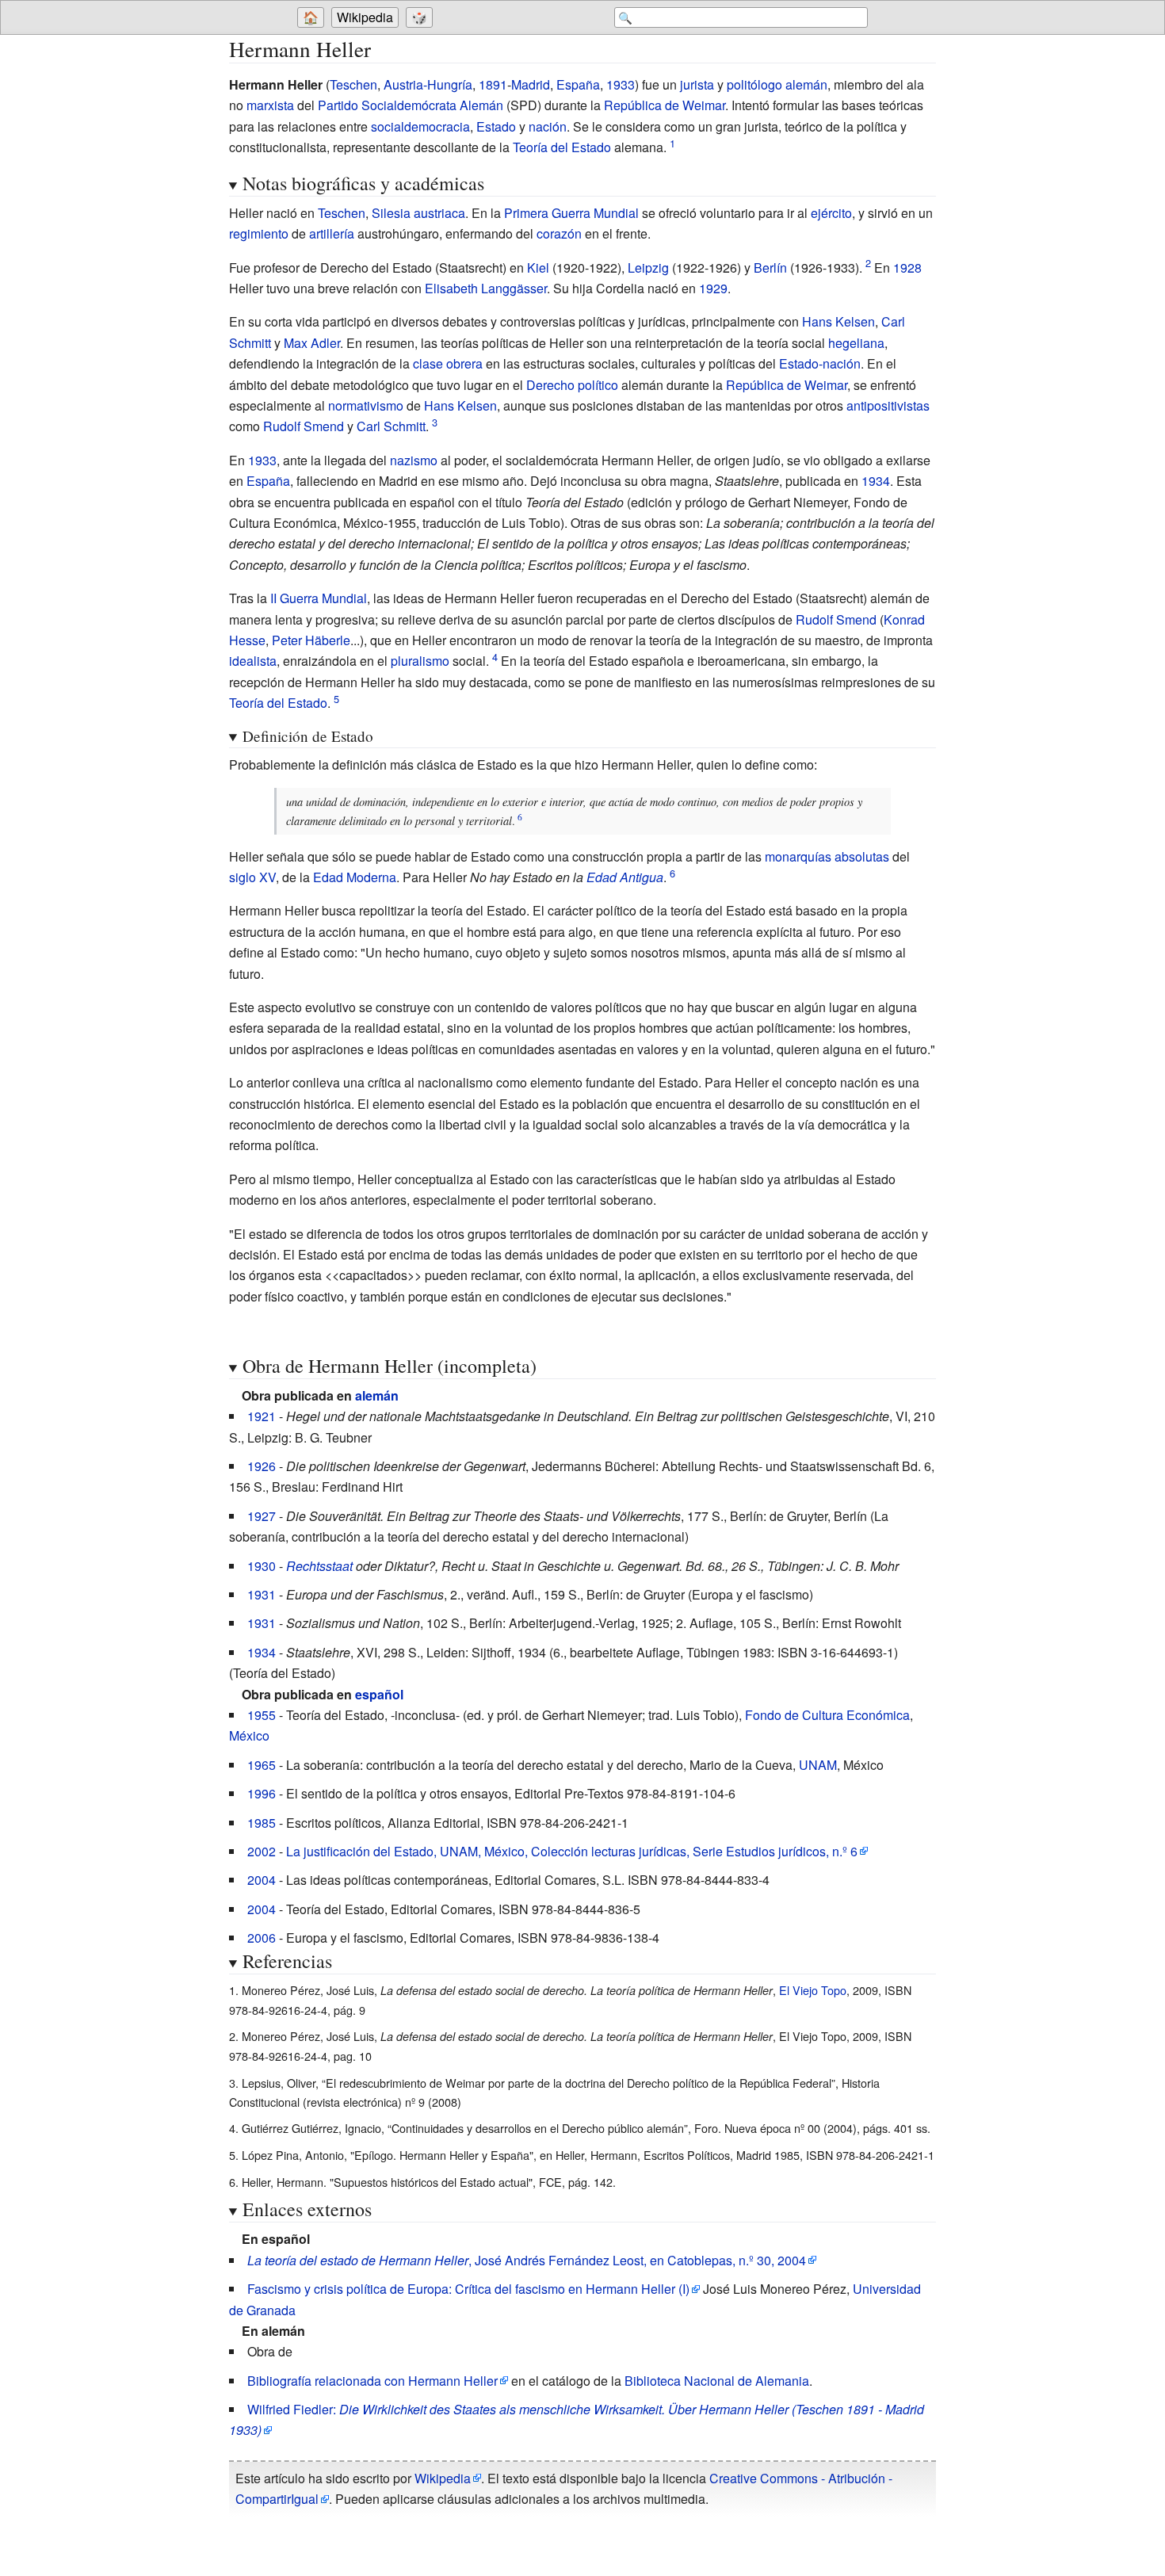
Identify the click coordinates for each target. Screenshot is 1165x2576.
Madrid (531, 84)
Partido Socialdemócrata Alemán (411, 105)
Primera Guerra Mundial (571, 213)
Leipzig (648, 268)
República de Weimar (665, 105)
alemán (806, 84)
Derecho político (572, 385)
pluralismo (420, 661)
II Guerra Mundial (319, 598)
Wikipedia (365, 17)
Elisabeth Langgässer (486, 288)
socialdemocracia (420, 126)
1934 (876, 481)
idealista (253, 661)
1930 (262, 1566)
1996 (262, 1793)
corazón (559, 233)
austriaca (439, 213)
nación (548, 126)
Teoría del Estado (562, 147)
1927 (262, 1516)
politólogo (754, 84)
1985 (262, 1823)
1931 (262, 1594)
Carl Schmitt (391, 426)
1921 (262, 1416)
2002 (262, 1851)
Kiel (538, 268)
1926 (262, 1466)
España (578, 84)
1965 (262, 1765)
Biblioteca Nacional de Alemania (717, 2381)
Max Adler (312, 343)
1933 (621, 84)
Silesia (391, 213)
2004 (262, 1880)
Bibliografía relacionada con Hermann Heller (372, 2381)
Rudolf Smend (304, 426)
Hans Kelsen (838, 321)
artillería (332, 233)
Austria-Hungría (428, 84)
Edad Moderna (355, 877)
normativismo (366, 405)
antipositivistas (888, 405)
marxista (270, 105)
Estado (496, 126)
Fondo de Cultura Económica (827, 1715)
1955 (262, 1715)
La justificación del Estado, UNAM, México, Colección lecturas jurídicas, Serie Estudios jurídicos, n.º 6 (572, 1851)
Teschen (353, 84)
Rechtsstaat (319, 1566)
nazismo (414, 460)
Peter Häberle (311, 640)
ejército (831, 213)
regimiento (259, 233)
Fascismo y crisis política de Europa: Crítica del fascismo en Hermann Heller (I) (468, 2289)
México (249, 1735)
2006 (262, 1938)
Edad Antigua (625, 877)
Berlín (770, 268)
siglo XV (252, 877)
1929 (713, 288)
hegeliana (856, 343)
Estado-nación (820, 363)
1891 (493, 84)
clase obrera (448, 363)
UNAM (818, 1765)
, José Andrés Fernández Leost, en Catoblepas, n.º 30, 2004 (527, 2260)
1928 (907, 268)
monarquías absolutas (827, 856)
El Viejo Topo (813, 1990)
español (379, 1694)
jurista (697, 84)
